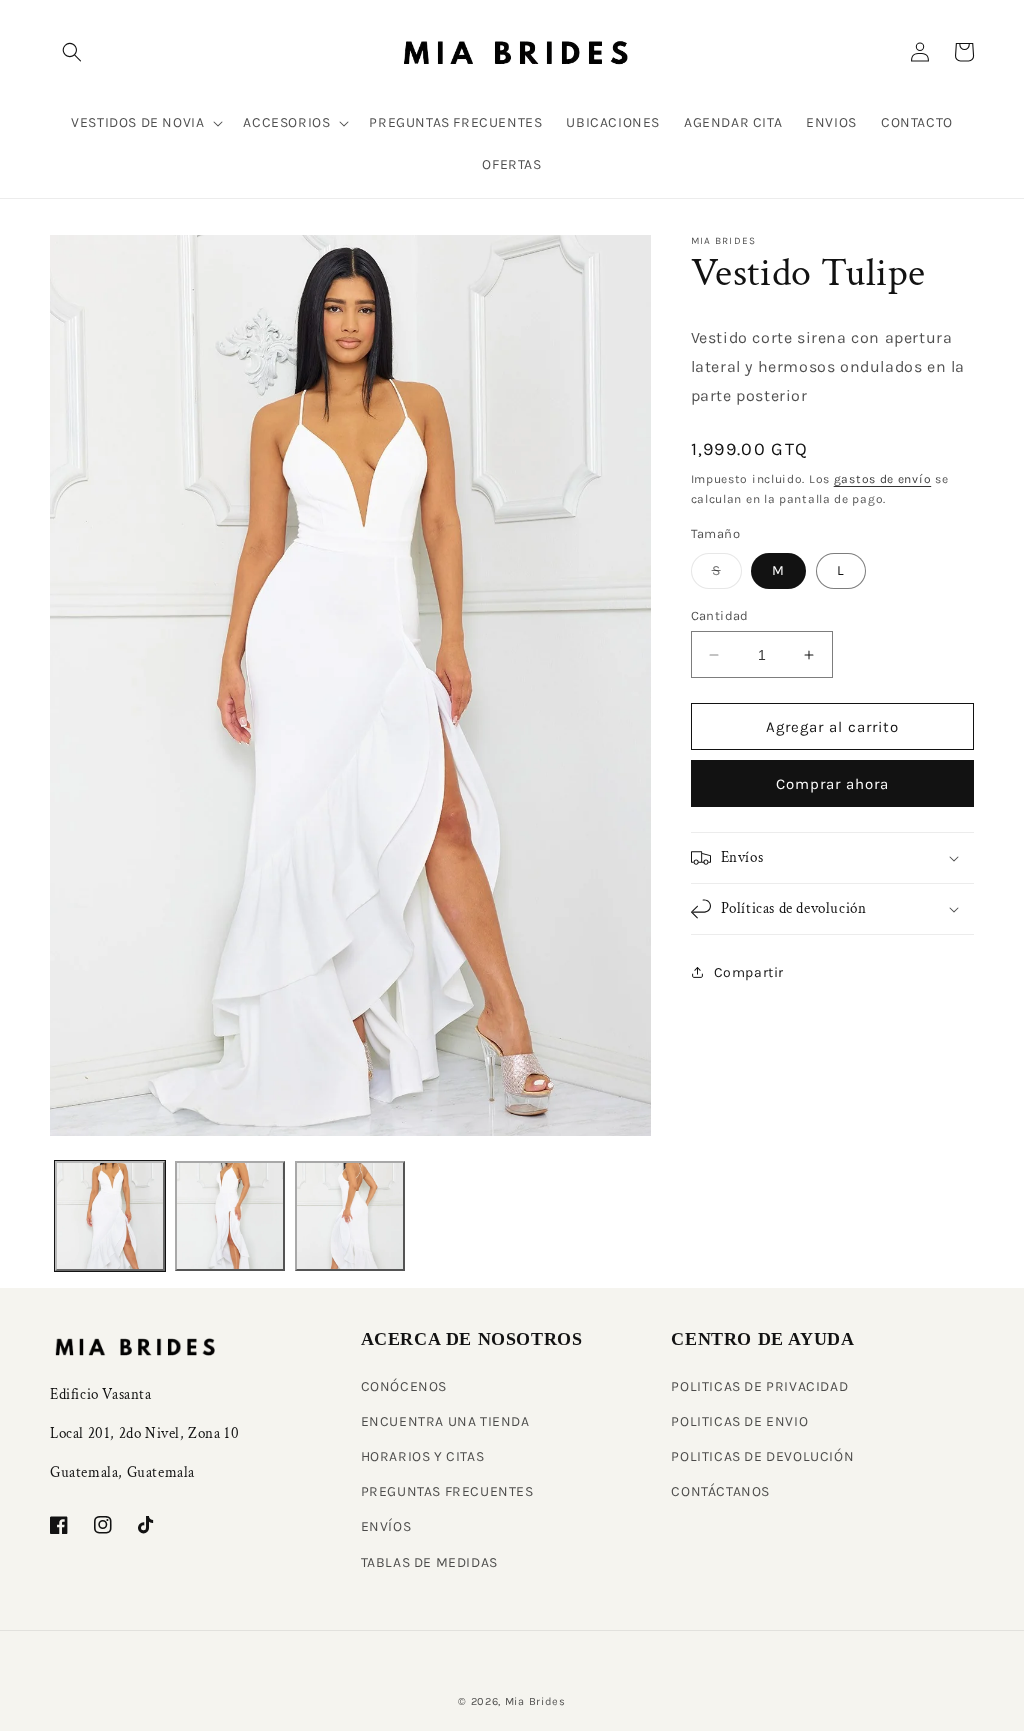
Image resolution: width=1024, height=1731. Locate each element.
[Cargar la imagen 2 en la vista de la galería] (230, 1216)
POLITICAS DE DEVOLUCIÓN (762, 1456)
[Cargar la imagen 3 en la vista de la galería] (350, 1216)
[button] (72, 52)
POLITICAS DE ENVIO (739, 1421)
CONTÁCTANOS (720, 1491)
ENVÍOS (386, 1526)
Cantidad (720, 615)
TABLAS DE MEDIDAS (429, 1562)
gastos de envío (883, 479)
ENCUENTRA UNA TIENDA (445, 1421)
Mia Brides (535, 1701)
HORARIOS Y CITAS (423, 1456)
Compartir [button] (749, 972)
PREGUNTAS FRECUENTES (447, 1491)
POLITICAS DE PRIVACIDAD (759, 1386)
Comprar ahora (832, 784)
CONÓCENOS (404, 1386)
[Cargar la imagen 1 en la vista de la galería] (110, 1216)
